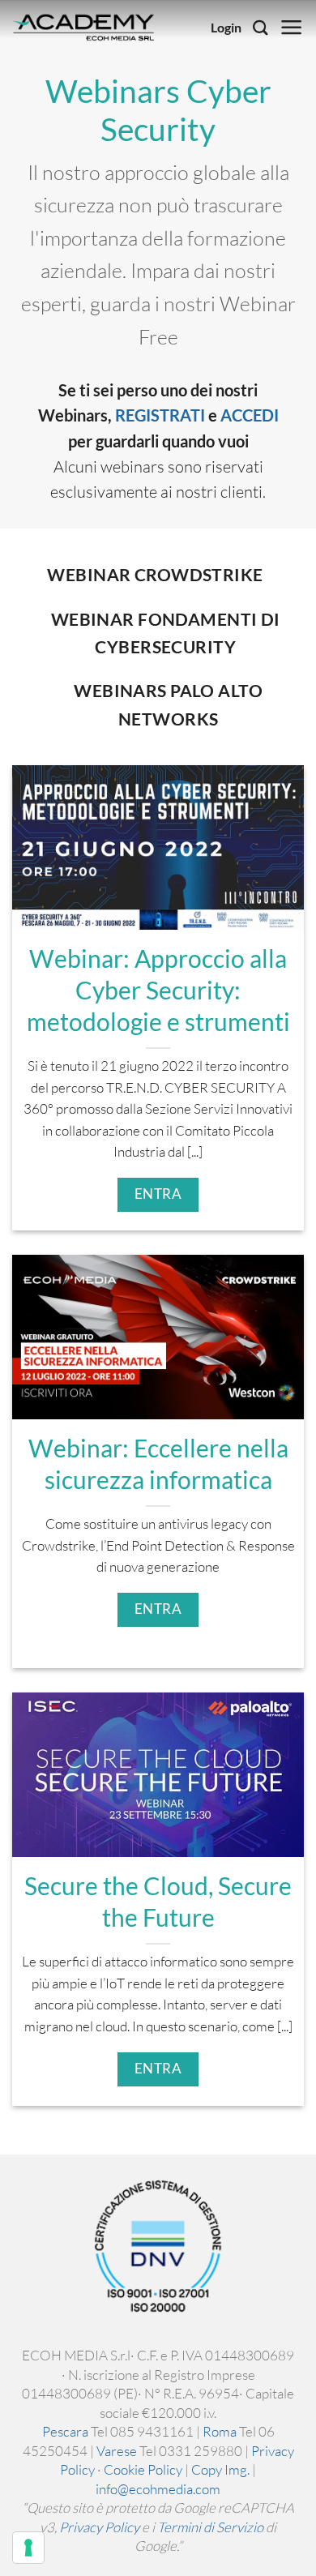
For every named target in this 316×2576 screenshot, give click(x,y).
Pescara (65, 2431)
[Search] (260, 28)
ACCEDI (250, 415)
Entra (158, 1194)
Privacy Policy (99, 2527)
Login (226, 28)
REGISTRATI (160, 415)
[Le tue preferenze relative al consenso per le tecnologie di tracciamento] (28, 2548)
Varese (117, 2451)
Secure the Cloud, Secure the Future (158, 1902)
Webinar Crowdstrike (155, 575)
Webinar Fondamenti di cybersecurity (166, 633)
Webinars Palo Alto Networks (168, 704)
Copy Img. (220, 2469)
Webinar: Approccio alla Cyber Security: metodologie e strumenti (158, 990)
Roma (220, 2431)
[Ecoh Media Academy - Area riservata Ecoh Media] (83, 28)
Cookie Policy (143, 2469)
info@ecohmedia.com (158, 2489)
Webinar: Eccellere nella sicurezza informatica (158, 1464)
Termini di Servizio (210, 2527)
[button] (292, 28)
